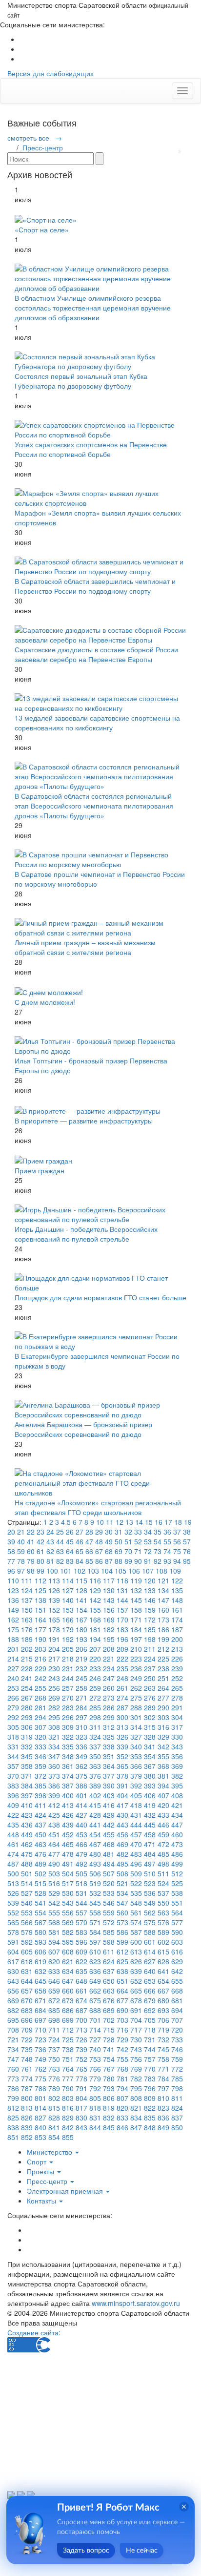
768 (122, 2069)
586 (122, 1932)
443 (122, 1825)
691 (136, 2010)
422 (13, 1815)
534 (122, 1893)
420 (163, 1805)
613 (136, 1952)
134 (163, 1590)
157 (122, 1610)
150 (27, 1610)
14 (139, 1522)
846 (122, 2127)
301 (136, 1717)
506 (95, 1873)
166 (68, 1620)
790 (68, 2088)
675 (95, 2000)
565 (13, 1922)
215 (27, 1659)
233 (95, 1668)
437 (40, 1825)
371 (27, 1776)
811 (177, 2098)
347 (54, 1756)
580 (40, 1932)
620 (54, 1961)
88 (119, 1561)
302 (150, 1717)
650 (109, 1981)
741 (109, 2049)
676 (109, 2000)
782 (136, 2078)
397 (27, 1795)
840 (40, 2127)
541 (40, 1903)
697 (40, 2020)
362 (81, 1766)
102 (80, 1571)
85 (89, 1561)
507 (109, 1873)
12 (120, 1522)
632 (40, 1971)
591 (13, 1942)
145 (136, 1600)
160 (163, 1610)
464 (54, 1844)
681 (177, 2000)
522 (136, 1883)
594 (54, 1942)
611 (109, 1952)
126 (54, 1590)
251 (163, 1678)
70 (128, 1551)
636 (95, 1971)
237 (150, 1668)
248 (122, 1678)
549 (150, 1903)
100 (52, 1571)
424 (40, 1815)
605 (27, 1952)
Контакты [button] (42, 2201)
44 (60, 1541)
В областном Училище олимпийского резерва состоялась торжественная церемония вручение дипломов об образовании (93, 308)
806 (109, 2098)
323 (81, 1737)
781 (122, 2078)
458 (150, 1834)
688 (95, 2010)
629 (177, 1961)
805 (95, 2098)
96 (11, 1571)
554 (40, 1912)
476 (40, 1854)
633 (54, 1971)
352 (122, 1756)
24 (50, 1532)
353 (136, 1756)
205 (68, 1649)
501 (27, 1873)
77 (11, 1561)
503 (54, 1873)
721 (13, 2039)
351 (109, 1756)
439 (68, 1825)
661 (81, 1991)
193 (81, 1639)
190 (40, 1639)
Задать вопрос (86, 2551)
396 (13, 1795)
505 (81, 1873)
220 (95, 1659)
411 (40, 1805)
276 (150, 1698)
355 (163, 1756)
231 (68, 1668)
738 (68, 2049)
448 (13, 1834)
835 (150, 2118)
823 (163, 2108)
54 (158, 1541)
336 (81, 1746)
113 (54, 1580)
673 (68, 2000)
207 (95, 1649)
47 (89, 1541)
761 (27, 2069)
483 (136, 1854)
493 (95, 1864)
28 (89, 1532)
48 (99, 1541)
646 (54, 1981)
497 (150, 1864)
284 (81, 1707)
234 (109, 1668)
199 (163, 1639)
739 (81, 2049)
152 (54, 1610)
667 (163, 1991)
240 (13, 1678)
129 (95, 1590)
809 (150, 2098)
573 (122, 1922)
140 (68, 1600)
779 (95, 2078)
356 (177, 1756)
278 (177, 1698)
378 (122, 1776)
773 (13, 2078)
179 (68, 1629)
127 (68, 1590)
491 (68, 1864)
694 (177, 2010)
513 (13, 1883)
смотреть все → (35, 138)
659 (54, 1991)
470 (136, 1844)
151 (40, 1610)
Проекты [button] (41, 2171)
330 (177, 1737)
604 (13, 1952)
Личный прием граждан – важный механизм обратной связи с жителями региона (85, 947)
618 (27, 1961)
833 (122, 2118)
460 (177, 1834)
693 (163, 2010)
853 (40, 2137)
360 (54, 1766)
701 (95, 2020)
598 (109, 1942)
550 (163, 1903)
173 (163, 1620)
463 (40, 1844)
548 (136, 1903)
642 (177, 1971)
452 (68, 1834)
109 (175, 1571)
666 (150, 1991)
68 (109, 1551)
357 (13, 1766)
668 (177, 1991)
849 (163, 2127)
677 (122, 2000)
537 (163, 1893)
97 (21, 1571)
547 (122, 1903)
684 (40, 2010)
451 (54, 1834)
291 (177, 1707)
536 (150, 1893)
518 (81, 1883)
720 (177, 2030)
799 (13, 2098)
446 (163, 1825)
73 (158, 1551)
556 (68, 1912)
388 (81, 1786)
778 (81, 2078)
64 (70, 1551)
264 (163, 1688)
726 (81, 2039)
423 (27, 1815)
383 (13, 1786)
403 (109, 1795)
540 (27, 1903)
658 (40, 1991)
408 (177, 1795)
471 (150, 1844)
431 (136, 1815)
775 (40, 2078)
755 (122, 2059)
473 (177, 1844)
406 (150, 1795)
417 (122, 1805)
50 (119, 1541)
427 (81, 1815)
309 (68, 1727)
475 (27, 1854)
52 (138, 1541)
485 (163, 1854)
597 (95, 1942)
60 (31, 1551)
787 (27, 2088)
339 (122, 1746)
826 (27, 2118)
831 (95, 2118)
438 (54, 1825)
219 (81, 1659)
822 (150, 2108)
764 (68, 2069)
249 (136, 1678)
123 (13, 1590)
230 (54, 1668)
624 (109, 1961)
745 (163, 2049)
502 (40, 1873)
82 (60, 1561)
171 (136, 1620)
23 (40, 1532)
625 (122, 1961)
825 (13, 2118)
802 (54, 2098)
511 (163, 1873)
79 (31, 1561)
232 (81, 1668)
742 (122, 2049)
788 (40, 2088)
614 (150, 1952)
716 (122, 2030)
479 (81, 1854)
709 (27, 2030)
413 (68, 1805)
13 (129, 1522)
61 (40, 1551)
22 (31, 1532)
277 (163, 1698)
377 (109, 1776)
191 (54, 1639)
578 (13, 1932)
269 (54, 1698)
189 (27, 1639)
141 (81, 1600)
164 (40, 1620)
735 (27, 2049)
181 (95, 1629)
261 (122, 1688)
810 (163, 2098)
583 (81, 1932)
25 (60, 1532)
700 (81, 2020)
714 (95, 2030)
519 (95, 1883)
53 (148, 1541)
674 (81, 2000)
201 (13, 1649)
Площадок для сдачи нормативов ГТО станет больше (100, 1297)
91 (148, 1561)
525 (177, 1883)
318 (13, 1737)
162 (13, 1620)
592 (27, 1942)
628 (163, 1961)
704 (136, 2020)
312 (109, 1727)
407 (163, 1795)
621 (68, 1961)
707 (177, 2020)
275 (136, 1698)
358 (27, 1766)
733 (177, 2039)
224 (150, 1659)
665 (136, 1991)
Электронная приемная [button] (66, 2191)
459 (163, 1834)
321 (54, 1737)
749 (40, 2059)
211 (150, 1649)
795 (136, 2088)
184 (136, 1629)
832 (109, 2118)
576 (163, 1922)
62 (50, 1551)
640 (150, 1971)
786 (13, 2088)
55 (167, 1541)
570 (81, 1922)
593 (40, 1942)
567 (40, 1922)
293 (27, 1717)
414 (81, 1805)
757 (150, 2059)
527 (27, 1893)
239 (177, 1668)
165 (54, 1620)
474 (13, 1854)
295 (54, 1717)
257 (68, 1688)
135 (177, 1590)
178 (54, 1629)
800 (27, 2098)
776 (54, 2078)
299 (109, 1717)
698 (54, 2020)
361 (68, 1766)
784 (163, 2078)
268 (40, 1698)
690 (122, 2010)
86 (99, 1561)
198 (150, 1639)
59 (21, 1551)
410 (27, 1805)
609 (81, 1952)
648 (81, 1981)
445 (150, 1825)
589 (163, 1932)
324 (95, 1737)
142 (95, 1600)
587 (136, 1932)
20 (11, 1532)
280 (27, 1707)
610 (95, 1952)
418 (136, 1805)
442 (109, 1825)
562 (150, 1912)
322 (68, 1737)
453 (81, 1834)
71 (138, 1551)
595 (68, 1942)
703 (122, 2020)
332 (27, 1746)
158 (136, 1610)
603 (177, 1942)
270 (68, 1698)
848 (150, 2127)
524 (163, 1883)
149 (13, 1610)
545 (95, 1903)
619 (40, 1961)
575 (150, 1922)
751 (68, 2059)
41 (31, 1541)
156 (109, 1610)
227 (13, 1668)
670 (27, 2000)
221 (109, 1659)
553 (27, 1912)
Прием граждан (40, 1170)
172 (150, 1620)
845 (109, 2127)
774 (27, 2078)
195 (109, 1639)
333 (40, 1746)
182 (109, 1629)
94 (177, 1561)
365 (122, 1766)
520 (109, 1883)
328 (150, 1737)
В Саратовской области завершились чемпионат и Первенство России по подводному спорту (95, 586)
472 (163, 1844)
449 (27, 1834)
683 (27, 2010)
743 (136, 2049)
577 (177, 1922)
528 (40, 1893)
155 (95, 1610)
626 (136, 1961)
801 (40, 2098)
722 (27, 2039)
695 (13, 2020)
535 (136, 1893)
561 (136, 1912)
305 (13, 1727)
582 (68, 1932)
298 (95, 1717)
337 (95, 1746)
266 (13, 1698)
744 (150, 2049)
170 (122, 1620)
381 (163, 1776)
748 (27, 2059)
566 (27, 1922)
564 (177, 1912)
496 (136, 1864)
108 (161, 1571)
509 (136, 1873)
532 (95, 1893)
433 (163, 1815)
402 (95, 1795)
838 (13, 2127)
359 (40, 1766)
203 (40, 1649)
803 (68, 2098)
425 (54, 1815)
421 (177, 1805)
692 (150, 2010)
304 (177, 1717)
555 (54, 1912)
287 (122, 1707)
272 (95, 1698)
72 (148, 1551)
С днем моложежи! (45, 1002)
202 (27, 1649)
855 (68, 2137)
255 (40, 1688)
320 (40, 1737)
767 (109, 2069)
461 (13, 1844)
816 (68, 2108)
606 (40, 1952)
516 (54, 1883)
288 (136, 1707)
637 (109, 1971)
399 (54, 1795)
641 (163, 1971)
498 (163, 1864)
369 (177, 1766)
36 (167, 1532)
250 (150, 1678)
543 (68, 1903)
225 (163, 1659)
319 (27, 1737)
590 (177, 1932)
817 (81, 2108)
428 (95, 1815)
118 (122, 1580)
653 (150, 1981)
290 (163, 1707)
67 (99, 1551)
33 (138, 1532)
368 (163, 1766)
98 (31, 1571)
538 (177, 1893)
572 (109, 1922)
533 (109, 1893)
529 (54, 1893)
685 (54, 2010)
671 (40, 2000)
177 (40, 1629)
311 (95, 1727)
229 (40, 1668)
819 (109, 2108)
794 (122, 2088)
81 (50, 1561)
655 (177, 1981)
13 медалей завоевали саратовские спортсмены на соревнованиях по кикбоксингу (97, 723)
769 (136, 2069)
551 (177, 1903)
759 (177, 2059)
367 (150, 1766)
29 (99, 1532)
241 (27, 1678)
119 (136, 1580)
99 (40, 1571)
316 (163, 1727)
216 (40, 1659)
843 (81, 2127)
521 (122, 1883)
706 (163, 2020)
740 (95, 2049)
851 (13, 2137)
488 (27, 1864)
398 (40, 1795)
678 (136, 2000)
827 (40, 2118)
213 (177, 1649)
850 (177, 2127)
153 (68, 1610)
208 (109, 1649)
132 (136, 1590)
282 (54, 1707)
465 (68, 1844)
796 (150, 2088)
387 (68, 1786)
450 (40, 1834)
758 (163, 2059)
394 (163, 1786)
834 (136, 2118)
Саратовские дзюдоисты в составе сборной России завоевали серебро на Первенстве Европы (96, 654)
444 (136, 1825)
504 (68, 1873)
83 (70, 1561)
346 (40, 1756)
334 (54, 1746)
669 (13, 2000)
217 (54, 1659)
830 (81, 2118)
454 (95, 1834)
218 (68, 1659)
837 (177, 2118)
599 (122, 1942)
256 (54, 1688)
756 (136, 2059)
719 (163, 2030)
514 (27, 1883)
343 (177, 1746)
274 (122, 1698)
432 (150, 1815)
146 (150, 1600)
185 (150, 1629)
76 (187, 1551)
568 (54, 1922)
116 (95, 1580)
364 (109, 1766)
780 (109, 2078)
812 (13, 2108)
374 (68, 1776)
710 (40, 2030)
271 (81, 1698)
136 (13, 1600)
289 (150, 1707)
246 (95, 1678)
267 (27, 1698)
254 (27, 1688)
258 (81, 1688)
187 (177, 1629)
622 (81, 1961)
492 (81, 1864)
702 (109, 2020)
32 (128, 1532)
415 (95, 1805)
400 (68, 1795)
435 (13, 1825)
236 (136, 1668)
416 (109, 1805)
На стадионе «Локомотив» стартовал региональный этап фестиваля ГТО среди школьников (98, 1507)
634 (68, 1971)
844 (95, 2127)
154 (81, 1610)
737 (54, 2049)
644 (27, 1981)
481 (109, 1854)
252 (177, 1678)
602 (163, 1942)
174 (177, 1620)
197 (136, 1639)
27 (80, 1532)
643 (13, 1981)
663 (109, 1991)
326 (122, 1737)
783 (150, 2078)
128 (81, 1590)
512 (177, 1873)
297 (81, 1717)
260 (109, 1688)
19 (188, 1522)
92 (158, 1561)
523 (150, 1883)
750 (54, 2059)
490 (54, 1864)
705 (150, 2020)
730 (136, 2039)
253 (13, 1688)
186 (163, 1629)
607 (54, 1952)
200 (177, 1639)
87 (109, 1561)
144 (122, 1600)
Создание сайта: (34, 2332)
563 (163, 1912)
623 (95, 1961)
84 (80, 1561)
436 (27, 1825)
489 (40, 1864)
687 (81, 2010)
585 (109, 1932)
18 (178, 1522)
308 (54, 1727)
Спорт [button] (38, 2161)
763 (54, 2069)
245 (81, 1678)
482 (122, 1854)
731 (150, 2039)
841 (54, 2127)
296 (68, 1717)
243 (54, 1678)
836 (163, 2118)
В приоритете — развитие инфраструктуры (84, 1121)
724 (54, 2039)
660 (68, 1991)
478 (68, 1854)
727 (95, 2039)
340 (136, 1746)
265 (177, 1688)
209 (122, 1649)
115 (81, 1580)
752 (81, 2059)
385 (40, 1786)
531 (81, 1893)
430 (122, 1815)
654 (163, 1981)
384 (27, 1786)
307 (40, 1727)
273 (109, 1698)
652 (136, 1981)
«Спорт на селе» (42, 229)
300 (122, 1717)
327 (136, 1737)
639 (136, 1971)
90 (138, 1561)
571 (95, 1922)
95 (187, 1561)
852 (27, 2137)
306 (27, 1727)
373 (54, 1776)
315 (150, 1727)
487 (13, 1864)
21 (21, 1532)
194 (95, 1639)
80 (40, 1561)
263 (150, 1688)
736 (40, 2049)
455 (109, 1834)
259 (95, 1688)
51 (128, 1541)
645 (40, 1981)
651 (122, 1981)
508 (122, 1873)
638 (122, 1971)
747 (13, 2059)
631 (27, 1971)
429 (109, 1815)
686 (68, 2010)
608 (68, 1952)
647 (68, 1981)
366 (136, 1766)
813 (27, 2108)
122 (177, 1580)
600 (136, 1942)
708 (13, 2030)
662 (95, 1991)
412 (54, 1805)
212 (163, 1649)
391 (122, 1786)
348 (68, 1756)
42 (40, 1541)
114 (68, 1580)
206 (81, 1649)
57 (187, 1541)
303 (163, 1717)
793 (109, 2088)
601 (150, 1942)
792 (95, 2088)
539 (13, 1903)
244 (68, 1678)
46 (80, 1541)
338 (109, 1746)
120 (150, 1580)
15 (149, 1522)
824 (177, 2108)
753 (95, 2059)
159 (150, 1610)
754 (109, 2059)
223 (136, 1659)
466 (81, 1844)
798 (177, 2088)
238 (163, 1668)
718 (150, 2030)
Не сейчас (142, 2551)
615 (163, 1952)
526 (13, 1893)
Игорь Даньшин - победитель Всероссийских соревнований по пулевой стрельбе (86, 1234)
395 (177, 1786)
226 (177, 1659)
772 (177, 2069)
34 (148, 1532)
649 (95, 1981)
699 (68, 2020)
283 (68, 1707)
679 (150, 2000)
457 (136, 1834)
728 (109, 2039)
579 (27, 1932)
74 (167, 1551)
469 (122, 1844)
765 (81, 2069)
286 (109, 1707)
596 (81, 1942)
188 (13, 1639)
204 (54, 1649)
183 (122, 1629)
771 (163, 2069)
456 (122, 1834)
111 (27, 1580)
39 (11, 1541)
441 (95, 1825)
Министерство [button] (50, 2152)
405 (136, 1795)
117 (109, 1580)
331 (13, 1746)
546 (109, 1903)
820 (122, 2108)
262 (136, 1688)
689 (109, 2010)
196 (122, 1639)
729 (122, 2039)
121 (163, 1580)
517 (68, 1883)
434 (177, 1815)
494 (109, 1864)
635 (81, 1971)
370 (13, 1776)
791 (81, 2088)
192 (68, 1639)
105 (121, 1571)
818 (95, 2108)
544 (81, 1903)
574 (136, 1922)
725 (68, 2039)
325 (109, 1737)
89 (128, 1561)
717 (136, 2030)
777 (68, 2078)
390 (109, 1786)
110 (13, 1580)
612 (122, 1952)
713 (81, 2030)
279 (13, 1707)
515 (40, 1883)
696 (27, 2020)
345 (27, 1756)
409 (13, 1805)
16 (159, 1522)
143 (109, 1600)
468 (109, 1844)
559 (109, 1912)
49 (109, 1541)
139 (54, 1600)
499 (177, 1864)
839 (27, 2127)
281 (40, 1707)
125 (40, 1590)
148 (177, 1600)
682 (13, 2010)
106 (134, 1571)
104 (107, 1571)
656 (13, 1991)
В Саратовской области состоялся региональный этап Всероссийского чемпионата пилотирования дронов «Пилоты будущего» (94, 806)
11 (110, 1522)
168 (95, 1620)
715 (109, 2030)
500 (13, 1873)
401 (81, 1795)
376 (95, 1776)
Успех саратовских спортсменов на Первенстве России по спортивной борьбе (91, 449)
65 (80, 1551)
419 (150, 1805)
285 (95, 1707)
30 (109, 1532)
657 (27, 1991)
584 (95, 1932)
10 (100, 1522)
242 (40, 1678)
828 (54, 2118)
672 (54, 2000)
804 (81, 2098)
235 (122, 1668)
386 (54, 1786)
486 (177, 1854)
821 (136, 2108)
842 (68, 2127)
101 (66, 1571)
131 (122, 1590)
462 (27, 1844)
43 (50, 1541)
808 (136, 2098)
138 (40, 1600)
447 (177, 1825)
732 (163, 2039)
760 (13, 2069)
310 (81, 1727)
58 (11, 1551)
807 (122, 2098)
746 (177, 2049)
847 (136, 2127)
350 (95, 1756)
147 (163, 1600)
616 (177, 1952)
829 (68, 2118)
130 (109, 1590)
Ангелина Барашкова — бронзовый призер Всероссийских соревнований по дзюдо (83, 1429)
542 (54, 1903)
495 (122, 1864)
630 (13, 1971)
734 (13, 2049)
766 (95, 2069)
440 (81, 1825)
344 (13, 1756)
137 (27, 1600)
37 (177, 1532)
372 (40, 1776)
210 (136, 1649)
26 (70, 1532)
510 (150, 1873)
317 (177, 1727)
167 (81, 1620)
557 (81, 1912)
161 (177, 1610)
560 (122, 1912)
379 (136, 1776)
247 (109, 1678)
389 (95, 1786)
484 (150, 1854)
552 (13, 1912)
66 (89, 1551)
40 (21, 1541)
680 (163, 2000)
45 (70, 1541)
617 (13, 1961)
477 (54, 1854)
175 (13, 1629)
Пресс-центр (43, 147)
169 (109, 1620)
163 (27, 1620)
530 (68, 1893)
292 (13, 1717)
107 (148, 1571)
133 (150, 1590)
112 (40, 1580)
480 (95, 1854)
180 (81, 1629)
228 (27, 1668)
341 (150, 1746)
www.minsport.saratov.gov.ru (136, 2303)
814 (40, 2108)
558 (95, 1912)
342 (163, 1746)
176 (27, 1629)
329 (163, 1737)
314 (136, 1727)
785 (177, 2078)
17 (168, 1522)
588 (150, 1932)
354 (150, 1756)
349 (81, 1756)
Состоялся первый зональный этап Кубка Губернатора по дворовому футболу (81, 381)
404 (122, 1795)
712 (68, 2030)
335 (68, 1746)
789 (54, 2088)
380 (150, 1776)
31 (119, 1532)
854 (54, 2137)
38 (187, 1532)
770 (150, 2069)
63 (60, 1551)
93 (167, 1561)
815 (54, 2108)
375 (81, 1776)
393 (150, 1786)
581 (54, 1932)
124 (27, 1590)
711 (54, 2030)
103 (93, 1571)
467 (95, 1844)
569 (68, 1922)
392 (136, 1786)
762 (40, 2069)
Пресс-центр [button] (48, 2181)
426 (68, 1815)
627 (150, 1961)
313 (122, 1727)
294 (40, 1717)
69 (119, 1551)
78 (21, 1561)
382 (177, 1776)
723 (40, 2039)
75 (177, 1551)
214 (13, 1659)
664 (122, 1991)
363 (95, 1766)
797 (163, 2088)
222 (122, 1659)
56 (177, 1541)
